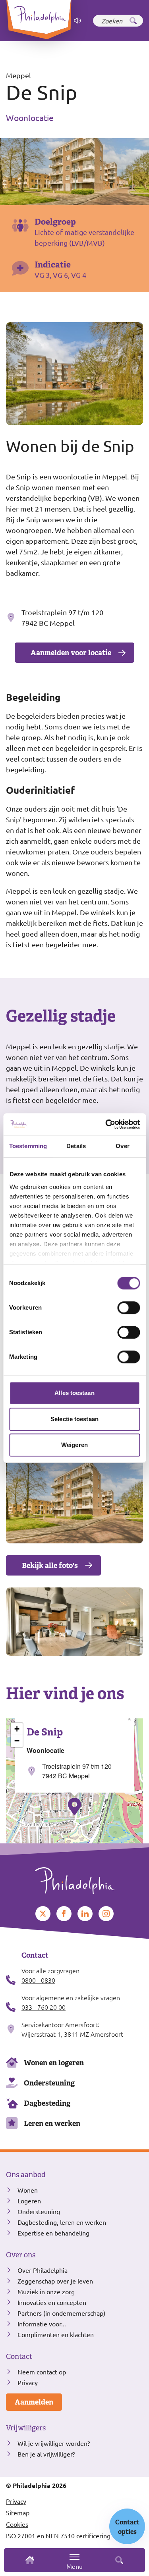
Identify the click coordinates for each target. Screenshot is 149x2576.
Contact (19, 2357)
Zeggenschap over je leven (55, 2281)
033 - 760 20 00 (44, 2007)
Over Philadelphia (43, 2270)
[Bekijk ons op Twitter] (43, 1914)
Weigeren (74, 1445)
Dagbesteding (47, 2103)
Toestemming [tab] (28, 1146)
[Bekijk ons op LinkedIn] (85, 1914)
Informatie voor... (42, 2324)
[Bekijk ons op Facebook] (64, 1914)
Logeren (29, 2201)
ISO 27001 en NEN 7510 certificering (58, 2536)
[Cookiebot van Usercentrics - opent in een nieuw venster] (106, 1124)
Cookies (17, 2524)
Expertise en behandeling (53, 2233)
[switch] (129, 1308)
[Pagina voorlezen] (77, 21)
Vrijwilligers (26, 2428)
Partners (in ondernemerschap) (61, 2313)
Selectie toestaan (74, 1419)
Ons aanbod (26, 2175)
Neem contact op (42, 2372)
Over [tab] (122, 1146)
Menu (74, 2566)
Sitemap (18, 2513)
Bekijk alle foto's (50, 1565)
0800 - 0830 (38, 1980)
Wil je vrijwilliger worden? (54, 2443)
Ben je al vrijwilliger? (46, 2454)
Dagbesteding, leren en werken (62, 2222)
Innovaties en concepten (52, 2302)
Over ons (21, 2255)
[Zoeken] (133, 21)
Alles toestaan (74, 1393)
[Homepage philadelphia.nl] (74, 1878)
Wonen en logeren (54, 2063)
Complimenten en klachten (56, 2334)
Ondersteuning (49, 2083)
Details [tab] (76, 1146)
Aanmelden (34, 2402)
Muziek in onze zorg (46, 2291)
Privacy (28, 2382)
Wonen (28, 2190)
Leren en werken (52, 2123)
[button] (74, 1806)
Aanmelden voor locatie (71, 653)
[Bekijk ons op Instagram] (106, 1914)
